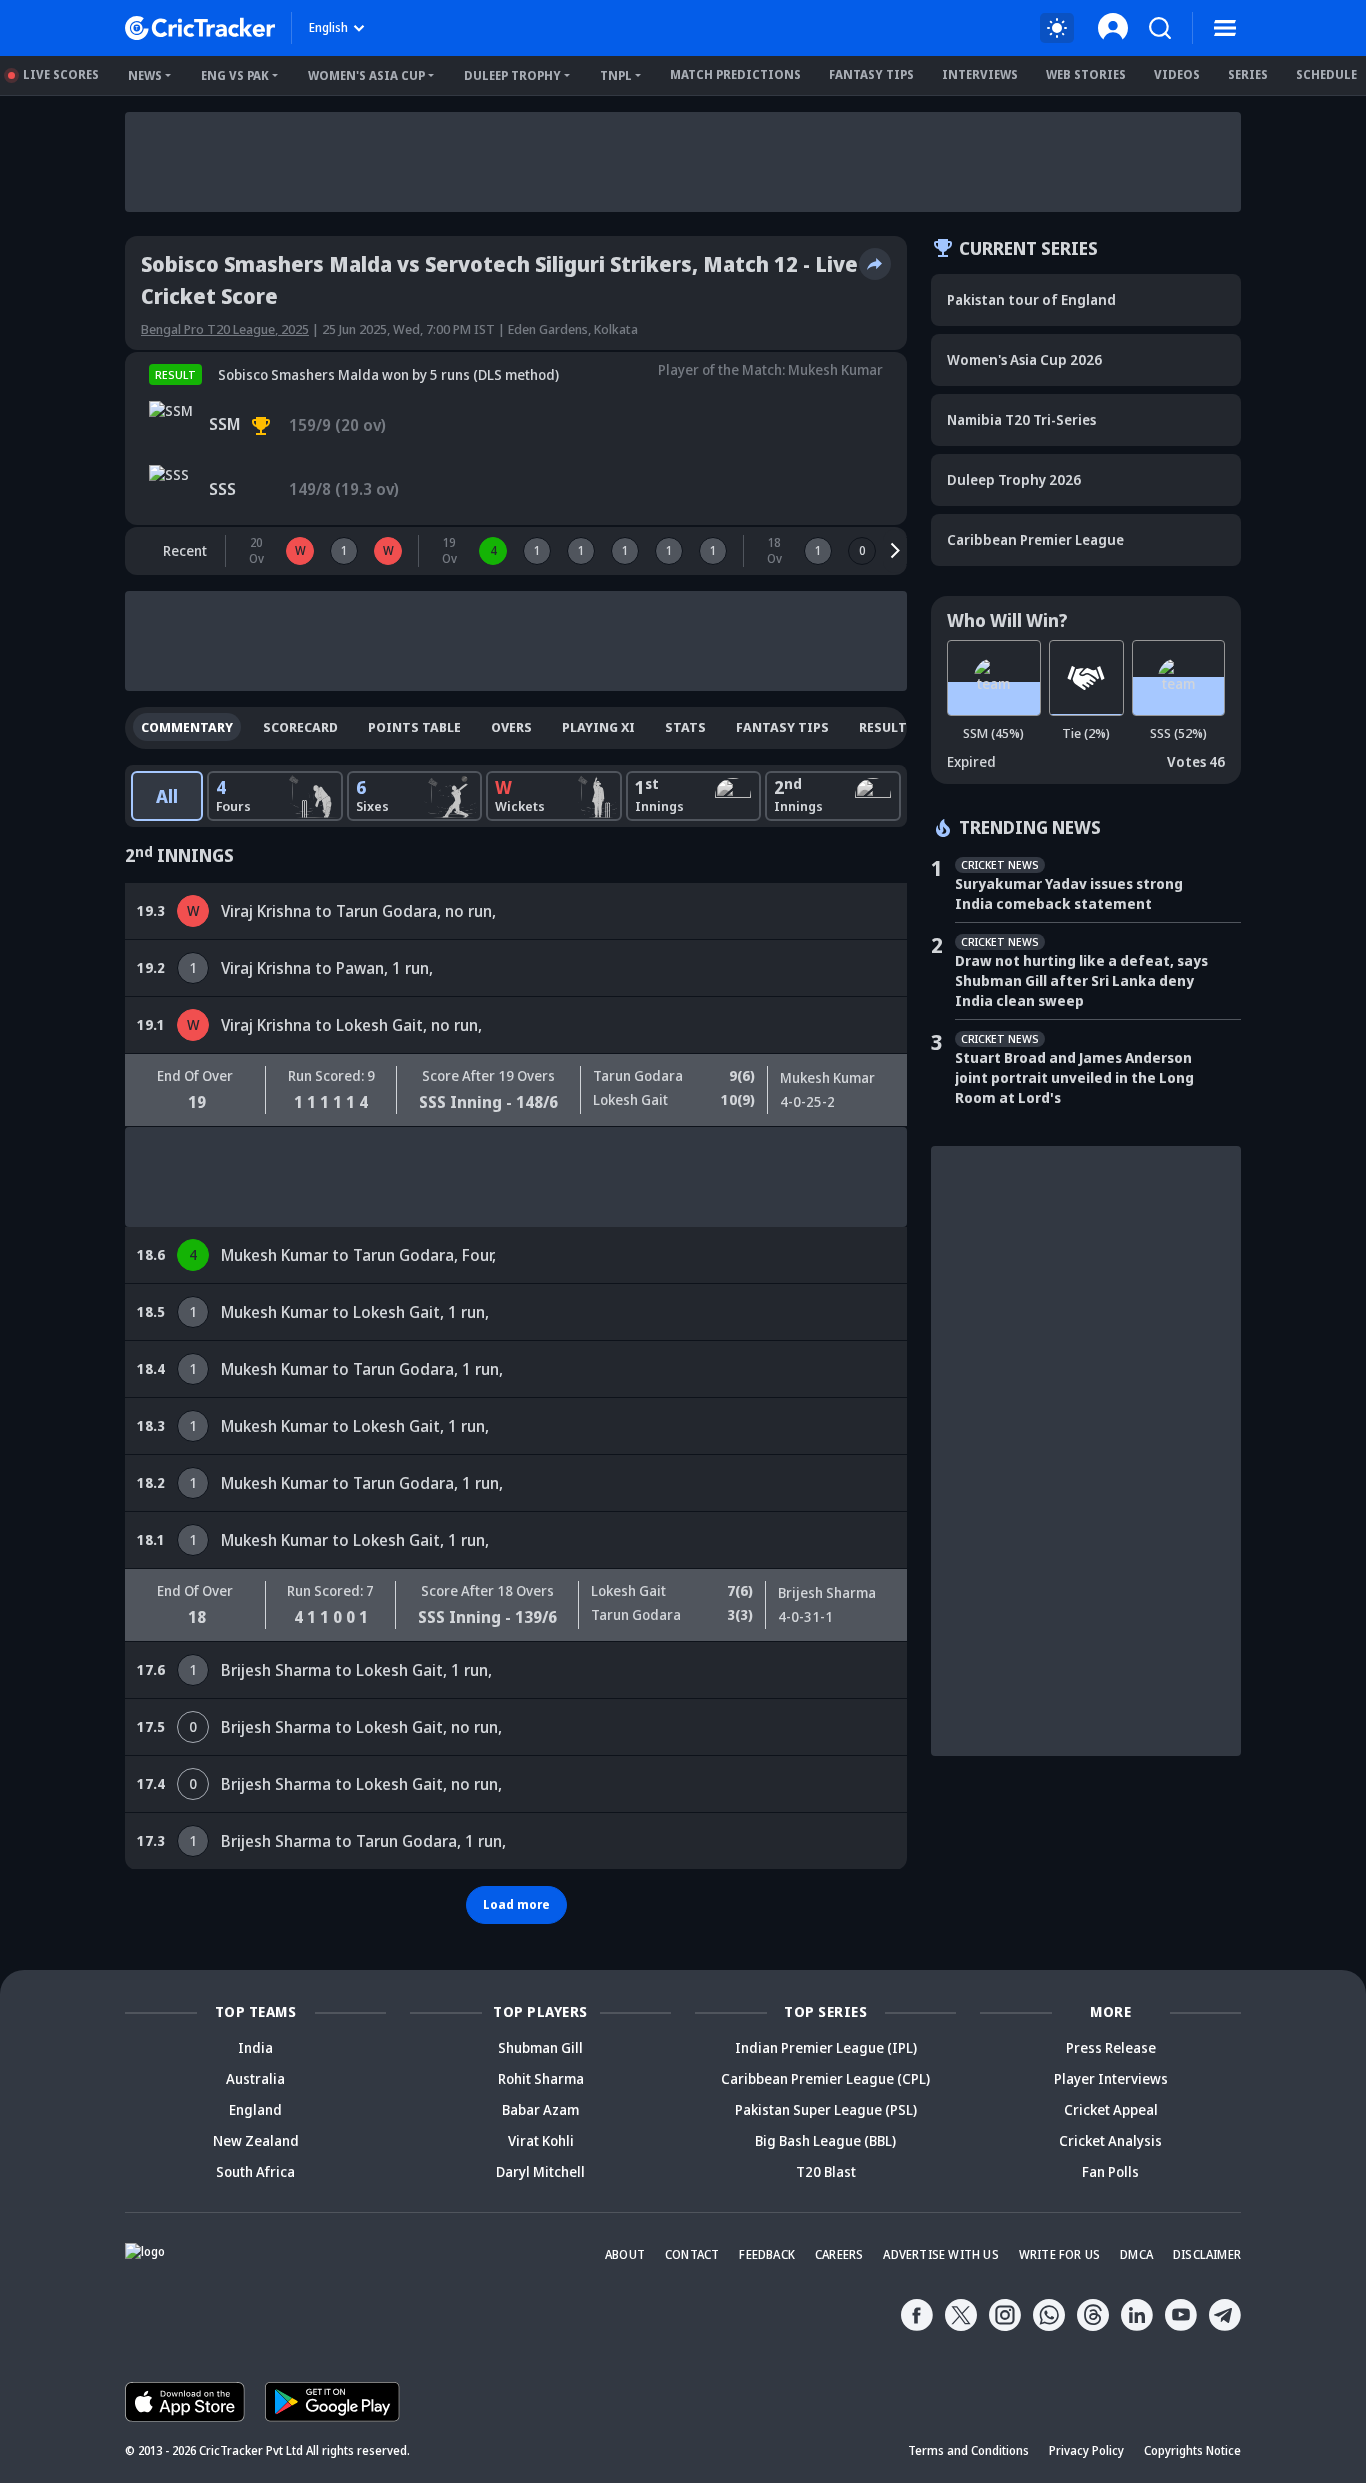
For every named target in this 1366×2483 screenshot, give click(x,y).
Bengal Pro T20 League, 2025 (225, 329)
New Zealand (256, 2140)
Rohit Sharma (541, 2078)
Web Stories (1086, 74)
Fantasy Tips (871, 74)
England (255, 2109)
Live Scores (61, 74)
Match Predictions (735, 74)
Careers (839, 2254)
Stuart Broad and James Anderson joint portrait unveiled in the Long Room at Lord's (1074, 1077)
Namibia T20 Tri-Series (1021, 419)
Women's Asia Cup (366, 75)
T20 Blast (826, 2171)
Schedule (1326, 74)
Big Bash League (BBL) (825, 2140)
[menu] (1225, 28)
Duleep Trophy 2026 (1014, 479)
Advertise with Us (940, 2254)
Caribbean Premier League (1035, 539)
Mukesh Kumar (835, 369)
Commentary (187, 727)
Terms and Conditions (968, 2450)
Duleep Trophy (512, 75)
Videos (1177, 74)
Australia (255, 2078)
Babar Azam (540, 2109)
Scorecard (300, 727)
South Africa (255, 2171)
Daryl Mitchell (540, 2171)
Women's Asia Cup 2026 (1024, 359)
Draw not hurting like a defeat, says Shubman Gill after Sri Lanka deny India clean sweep (1081, 980)
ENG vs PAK (235, 75)
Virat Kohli (541, 2140)
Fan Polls (1110, 2171)
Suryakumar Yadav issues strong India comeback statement (1069, 893)
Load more (516, 1904)
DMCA (1136, 2254)
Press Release (1111, 2047)
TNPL (616, 75)
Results (887, 727)
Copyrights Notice (1192, 2450)
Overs (511, 727)
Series (1248, 74)
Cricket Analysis (1110, 2140)
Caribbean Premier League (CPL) (825, 2078)
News (145, 75)
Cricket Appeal (1111, 2109)
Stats (685, 727)
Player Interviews (1111, 2078)
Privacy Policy (1086, 2450)
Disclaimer (1207, 2254)
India (255, 2047)
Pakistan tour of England (1031, 299)
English (328, 27)
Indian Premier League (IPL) (826, 2047)
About (625, 2254)
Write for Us (1059, 2254)
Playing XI (598, 727)
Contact (692, 2254)
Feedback (767, 2254)
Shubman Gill (540, 2047)
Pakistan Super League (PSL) (826, 2109)
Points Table (414, 727)
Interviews (980, 74)
